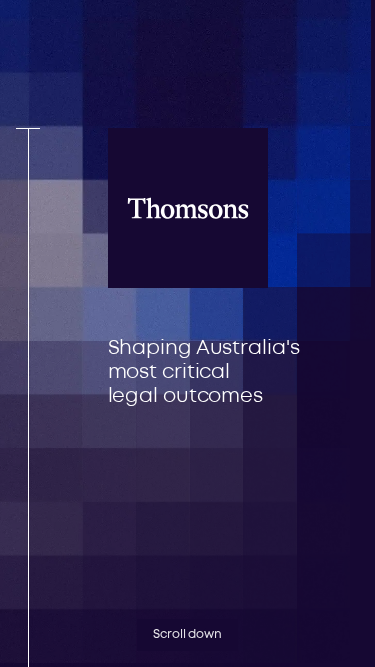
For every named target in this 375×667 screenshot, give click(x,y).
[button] (264, 44)
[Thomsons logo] (88, 80)
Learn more (261, 469)
